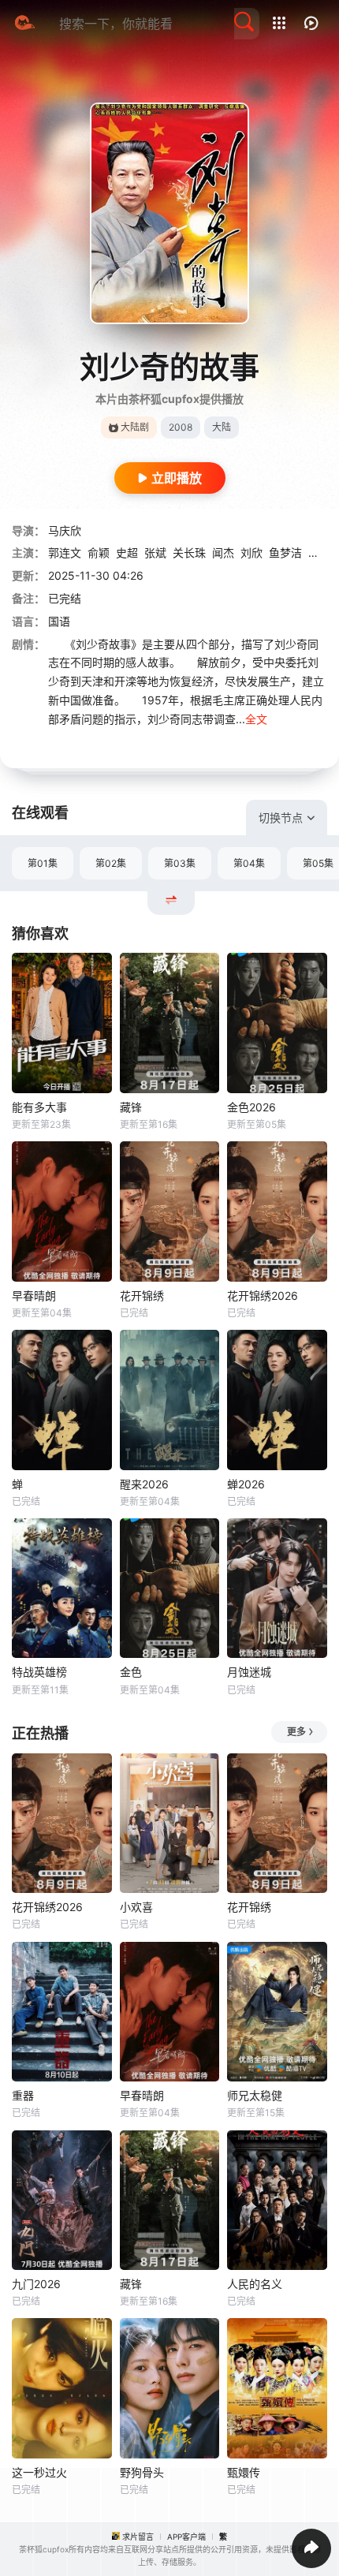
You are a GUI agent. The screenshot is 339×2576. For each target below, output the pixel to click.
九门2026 (36, 2284)
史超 (127, 553)
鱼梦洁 (285, 553)
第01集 (43, 863)
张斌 (155, 553)
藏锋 (131, 1107)
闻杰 (223, 553)
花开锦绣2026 (263, 1295)
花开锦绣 (142, 1295)
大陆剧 (135, 427)
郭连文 (65, 553)
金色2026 (251, 1107)
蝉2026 (246, 1484)
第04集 (249, 863)
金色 (131, 1672)
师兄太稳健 (255, 2095)
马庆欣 (65, 530)
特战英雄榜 (39, 1672)
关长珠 (189, 553)
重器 (23, 2095)
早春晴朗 (34, 1295)
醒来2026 (144, 1484)
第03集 (180, 863)
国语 (59, 621)
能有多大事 (39, 1107)
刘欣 (251, 553)
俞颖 (99, 553)
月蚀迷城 (249, 1672)
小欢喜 (136, 1907)
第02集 (111, 863)
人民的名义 (255, 2284)
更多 (296, 1732)
